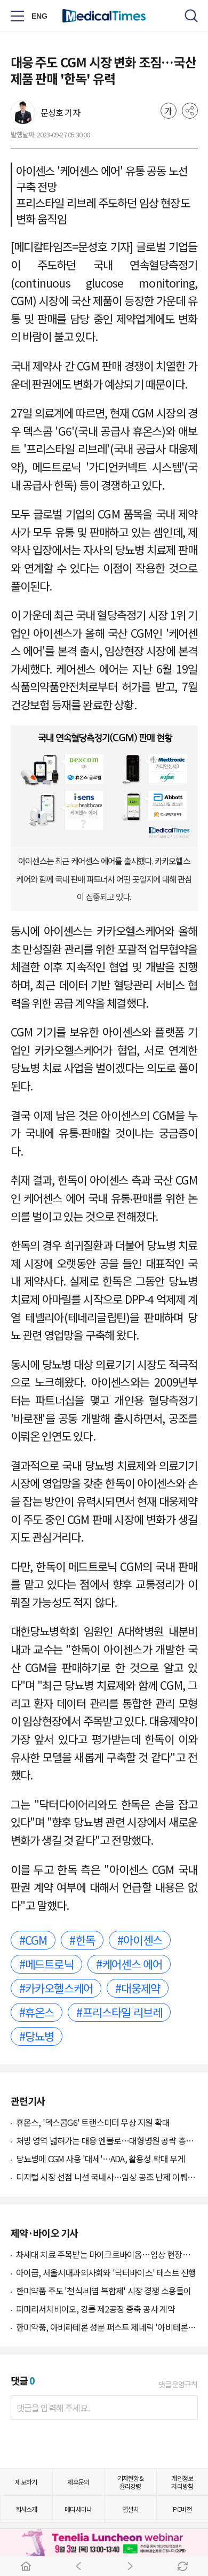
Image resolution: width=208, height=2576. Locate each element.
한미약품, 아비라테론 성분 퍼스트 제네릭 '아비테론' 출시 (107, 2327)
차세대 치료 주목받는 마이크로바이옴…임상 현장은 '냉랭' (107, 2254)
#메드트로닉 (46, 1964)
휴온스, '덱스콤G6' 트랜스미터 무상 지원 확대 (93, 2122)
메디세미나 (78, 2509)
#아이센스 (140, 1940)
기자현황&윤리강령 (130, 2482)
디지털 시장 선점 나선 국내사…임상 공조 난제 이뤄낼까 (107, 2177)
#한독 (82, 1940)
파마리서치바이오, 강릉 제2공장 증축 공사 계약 (95, 2309)
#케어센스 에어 (129, 1964)
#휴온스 (37, 2012)
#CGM (33, 1940)
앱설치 (130, 2509)
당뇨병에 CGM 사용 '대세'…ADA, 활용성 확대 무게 (101, 2159)
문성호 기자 (60, 112)
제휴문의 (78, 2482)
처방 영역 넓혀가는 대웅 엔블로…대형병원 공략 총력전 (107, 2140)
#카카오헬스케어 (56, 1988)
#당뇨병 (37, 2036)
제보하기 (26, 2482)
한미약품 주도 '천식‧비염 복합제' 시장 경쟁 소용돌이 (104, 2291)
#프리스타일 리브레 (119, 2012)
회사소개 (26, 2509)
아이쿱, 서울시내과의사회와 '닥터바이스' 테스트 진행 (106, 2272)
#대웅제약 (138, 1988)
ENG (40, 16)
